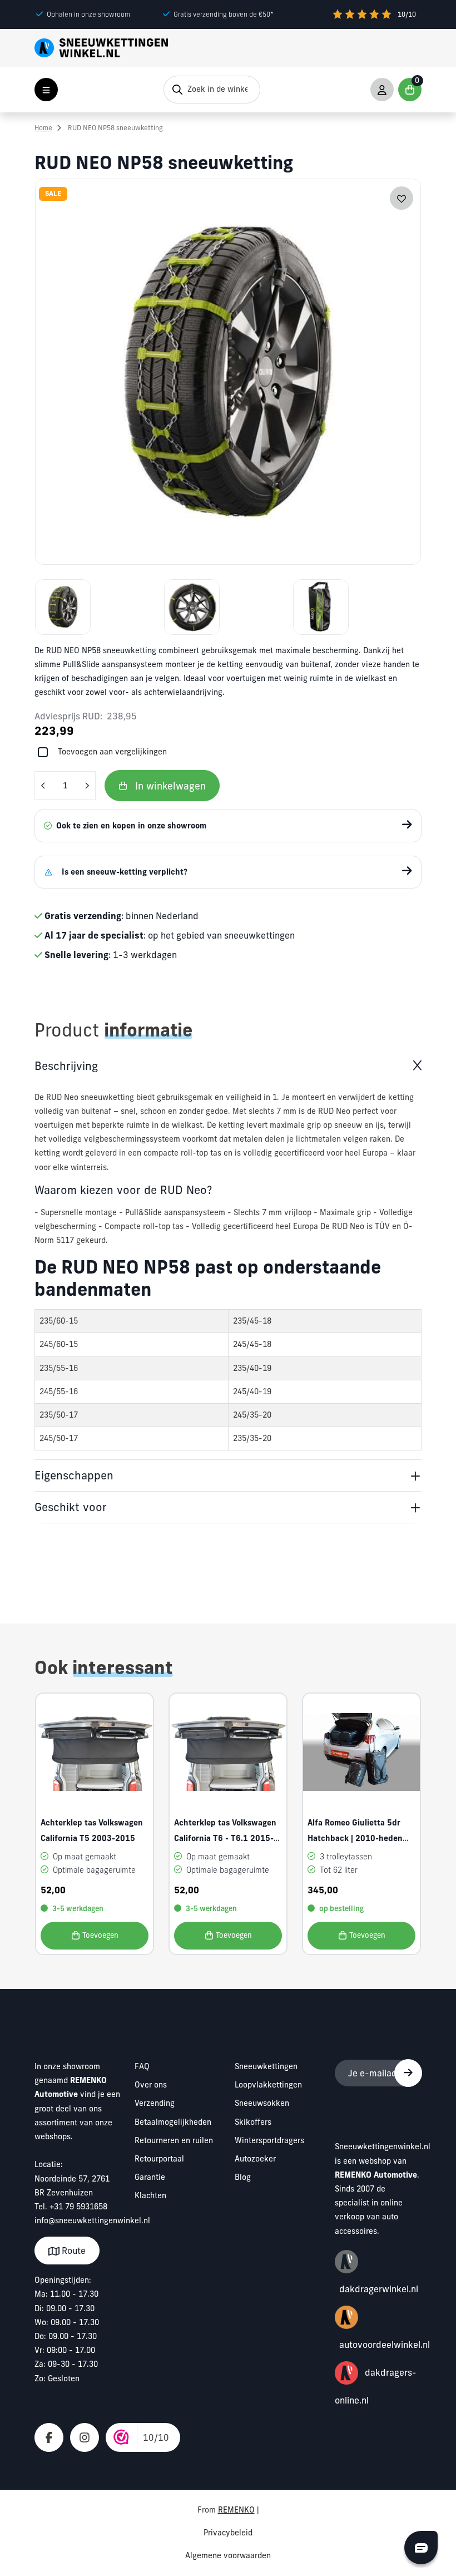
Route (73, 2251)
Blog (243, 2177)
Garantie (150, 2177)
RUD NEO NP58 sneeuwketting (115, 128)
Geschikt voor (71, 1507)
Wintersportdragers (269, 2140)
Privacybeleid (228, 2533)
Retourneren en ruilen (174, 2140)
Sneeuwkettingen (266, 2066)
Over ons (151, 2085)
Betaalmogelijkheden (173, 2122)
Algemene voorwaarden (228, 2555)
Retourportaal (159, 2159)
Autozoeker (255, 2159)
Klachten (150, 2195)
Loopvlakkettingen (268, 2085)
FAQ (142, 2066)
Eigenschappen (74, 1475)
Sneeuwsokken (262, 2103)
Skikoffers (253, 2122)
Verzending (155, 2103)
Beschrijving (66, 1066)
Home (43, 128)
